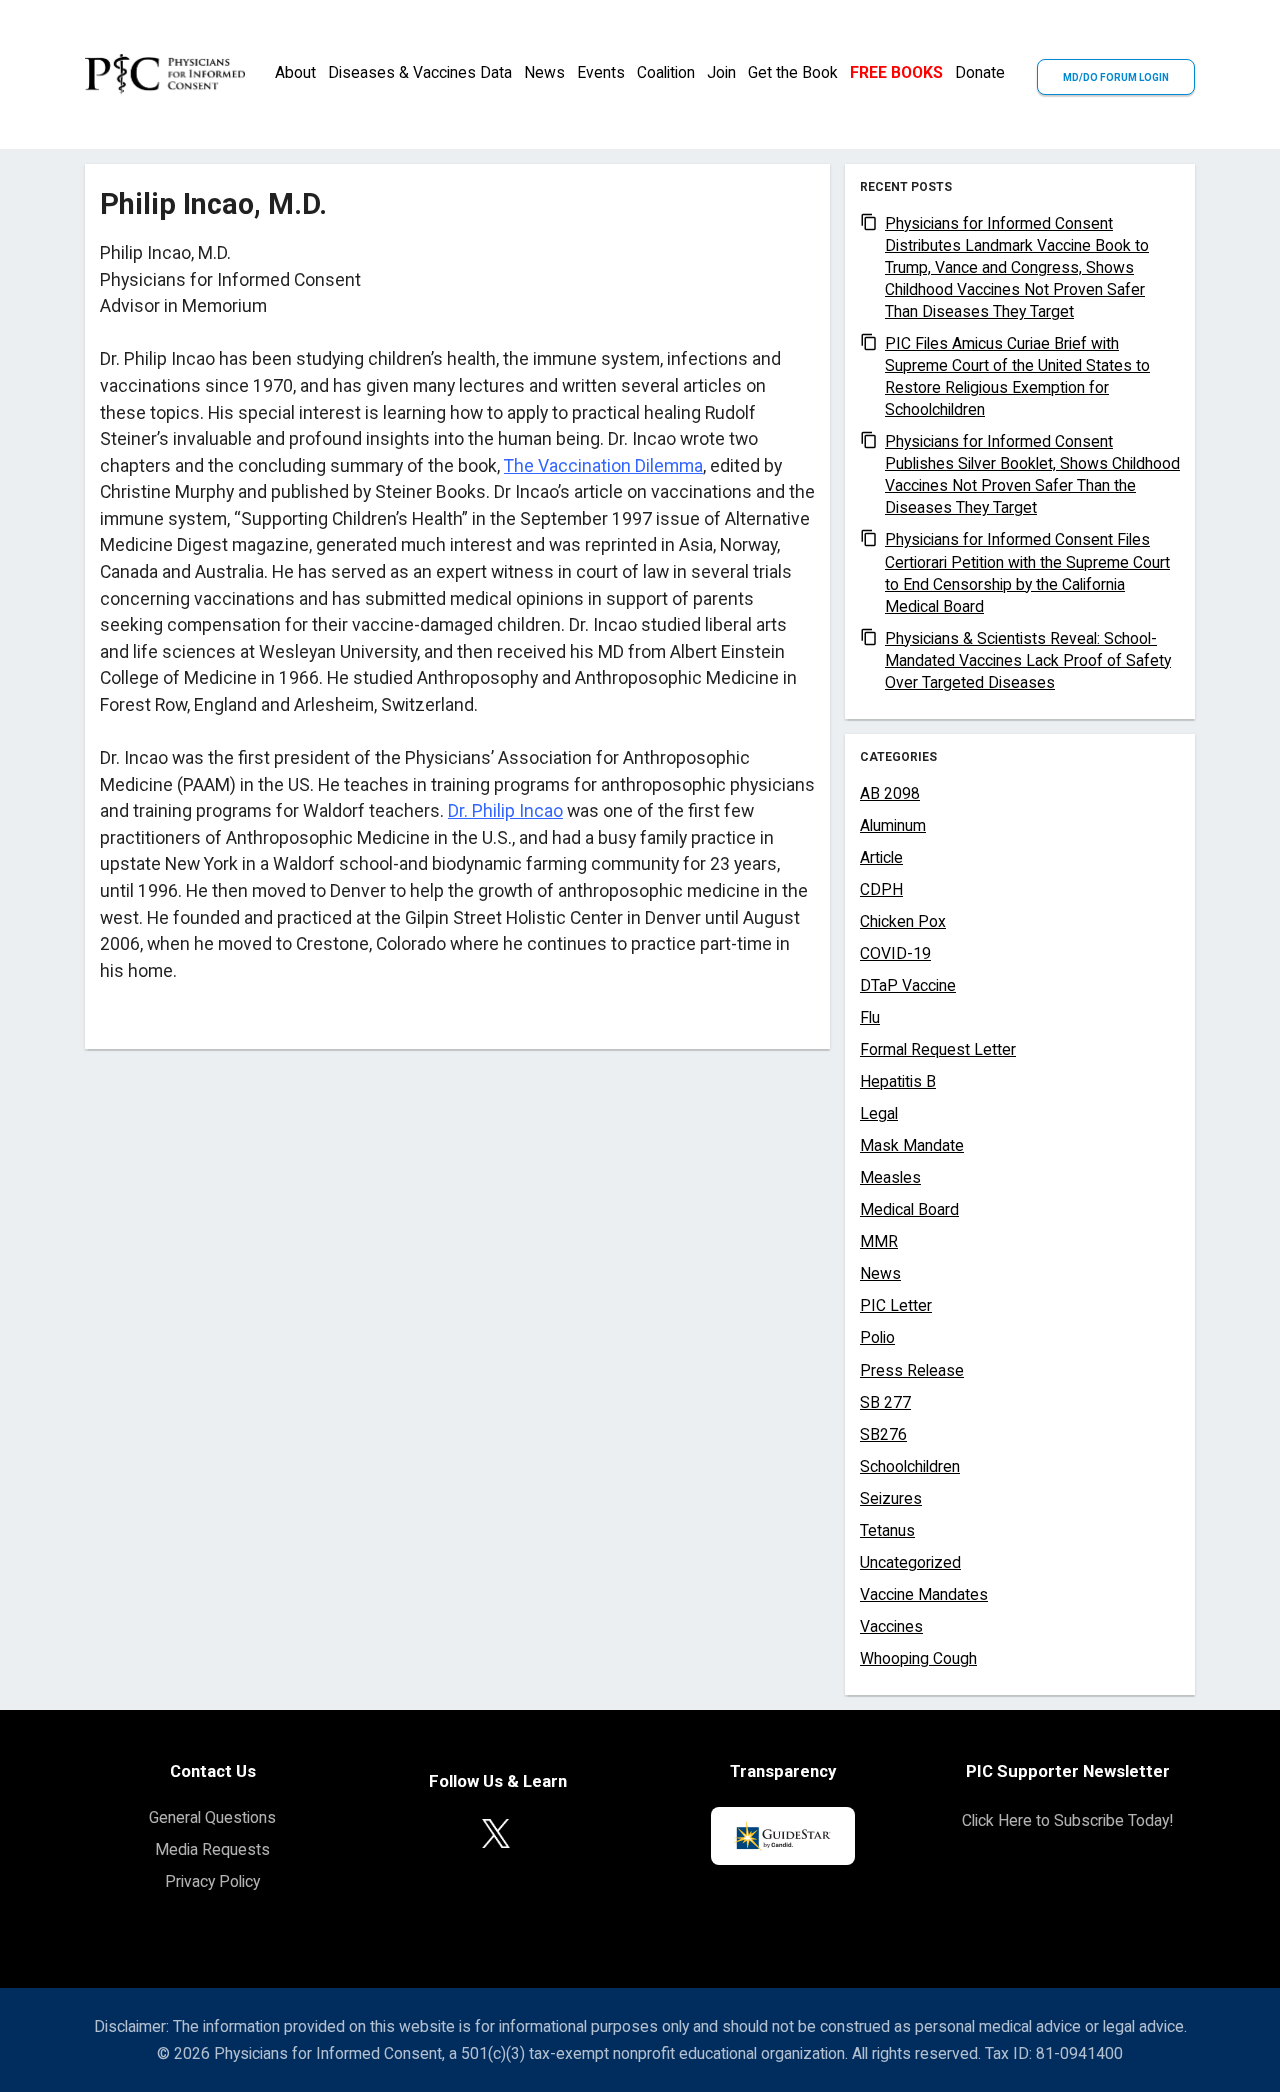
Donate (980, 72)
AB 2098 (890, 793)
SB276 (883, 1434)
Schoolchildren (910, 1466)
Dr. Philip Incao (505, 811)
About (295, 72)
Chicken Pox (903, 921)
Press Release (912, 1370)
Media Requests (212, 1849)
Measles (890, 1177)
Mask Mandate (912, 1145)
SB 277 (885, 1402)
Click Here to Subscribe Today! (1067, 1820)
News (544, 72)
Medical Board (909, 1209)
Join (721, 72)
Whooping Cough (918, 1658)
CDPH (881, 889)
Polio (877, 1337)
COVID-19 (895, 953)
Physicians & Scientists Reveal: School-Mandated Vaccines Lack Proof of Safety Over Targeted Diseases (1028, 660)
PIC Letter (896, 1305)
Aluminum (893, 825)
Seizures (891, 1498)
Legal (879, 1113)
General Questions (212, 1817)
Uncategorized (910, 1562)
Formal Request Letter (938, 1049)
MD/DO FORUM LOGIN (1116, 77)
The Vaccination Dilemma (603, 466)
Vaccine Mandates (924, 1594)
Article (881, 857)
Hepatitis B (898, 1081)
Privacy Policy (212, 1881)
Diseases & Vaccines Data (420, 72)
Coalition (666, 72)
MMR (879, 1241)
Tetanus (887, 1530)
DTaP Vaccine (908, 985)
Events (601, 72)
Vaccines (891, 1626)
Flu (870, 1017)
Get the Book (793, 72)
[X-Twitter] (496, 1832)
